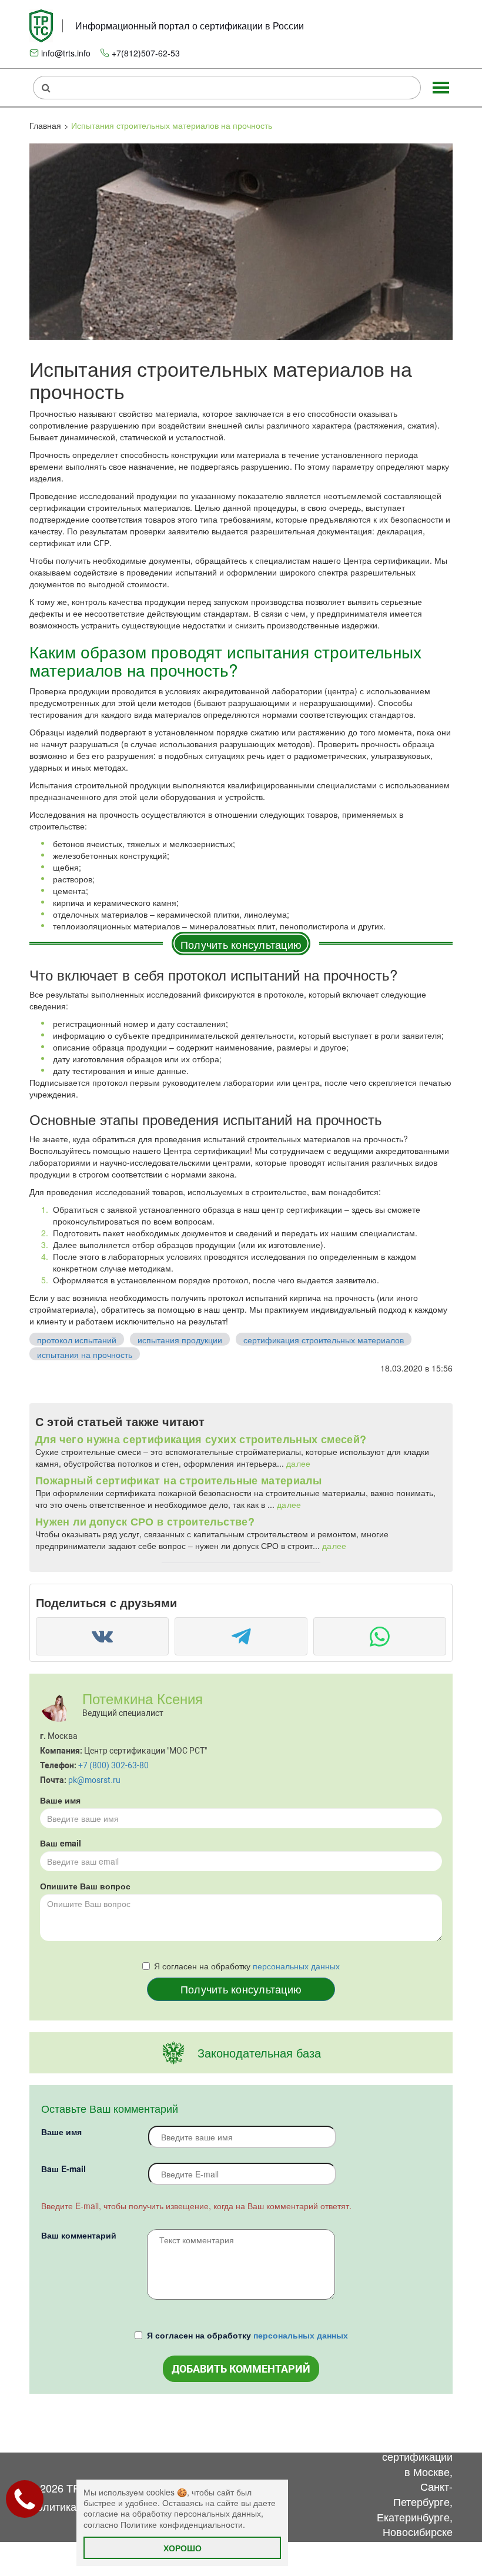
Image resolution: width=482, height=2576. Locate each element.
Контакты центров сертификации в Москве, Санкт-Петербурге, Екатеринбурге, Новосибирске (415, 2479)
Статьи (231, 2426)
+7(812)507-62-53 (146, 53)
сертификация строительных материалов (324, 1340)
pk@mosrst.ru (94, 1780)
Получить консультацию (241, 944)
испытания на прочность (85, 1354)
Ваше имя (60, 1800)
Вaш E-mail (63, 2169)
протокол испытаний (77, 1340)
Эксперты (289, 2426)
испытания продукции (180, 1340)
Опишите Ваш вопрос (85, 1886)
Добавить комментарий (241, 2369)
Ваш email (61, 1843)
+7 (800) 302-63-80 (113, 1765)
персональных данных (296, 1966)
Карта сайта (345, 2434)
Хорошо (183, 2548)
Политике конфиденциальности (182, 2524)
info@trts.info (66, 53)
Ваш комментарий (79, 2235)
